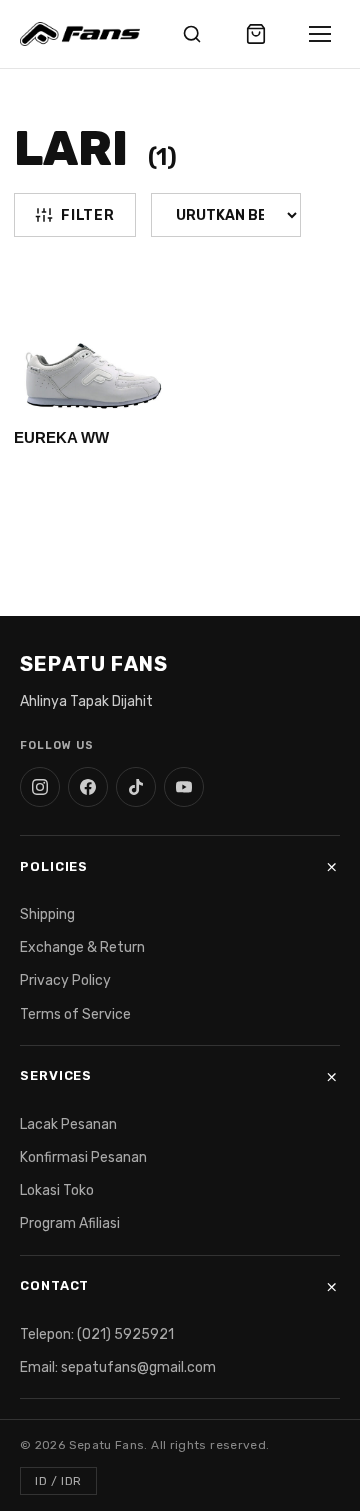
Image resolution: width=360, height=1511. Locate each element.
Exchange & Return (82, 947)
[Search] (192, 34)
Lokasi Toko (57, 1190)
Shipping (47, 914)
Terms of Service (75, 1014)
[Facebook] (88, 787)
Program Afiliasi (70, 1223)
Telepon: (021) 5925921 (97, 1334)
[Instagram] (40, 787)
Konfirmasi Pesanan (83, 1157)
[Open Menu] (320, 34)
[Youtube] (184, 787)
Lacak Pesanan (68, 1124)
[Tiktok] (136, 787)
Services (56, 1075)
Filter (87, 215)
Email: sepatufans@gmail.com (118, 1367)
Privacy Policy (65, 980)
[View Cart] (256, 34)
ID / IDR (58, 1481)
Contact (54, 1285)
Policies (54, 866)
